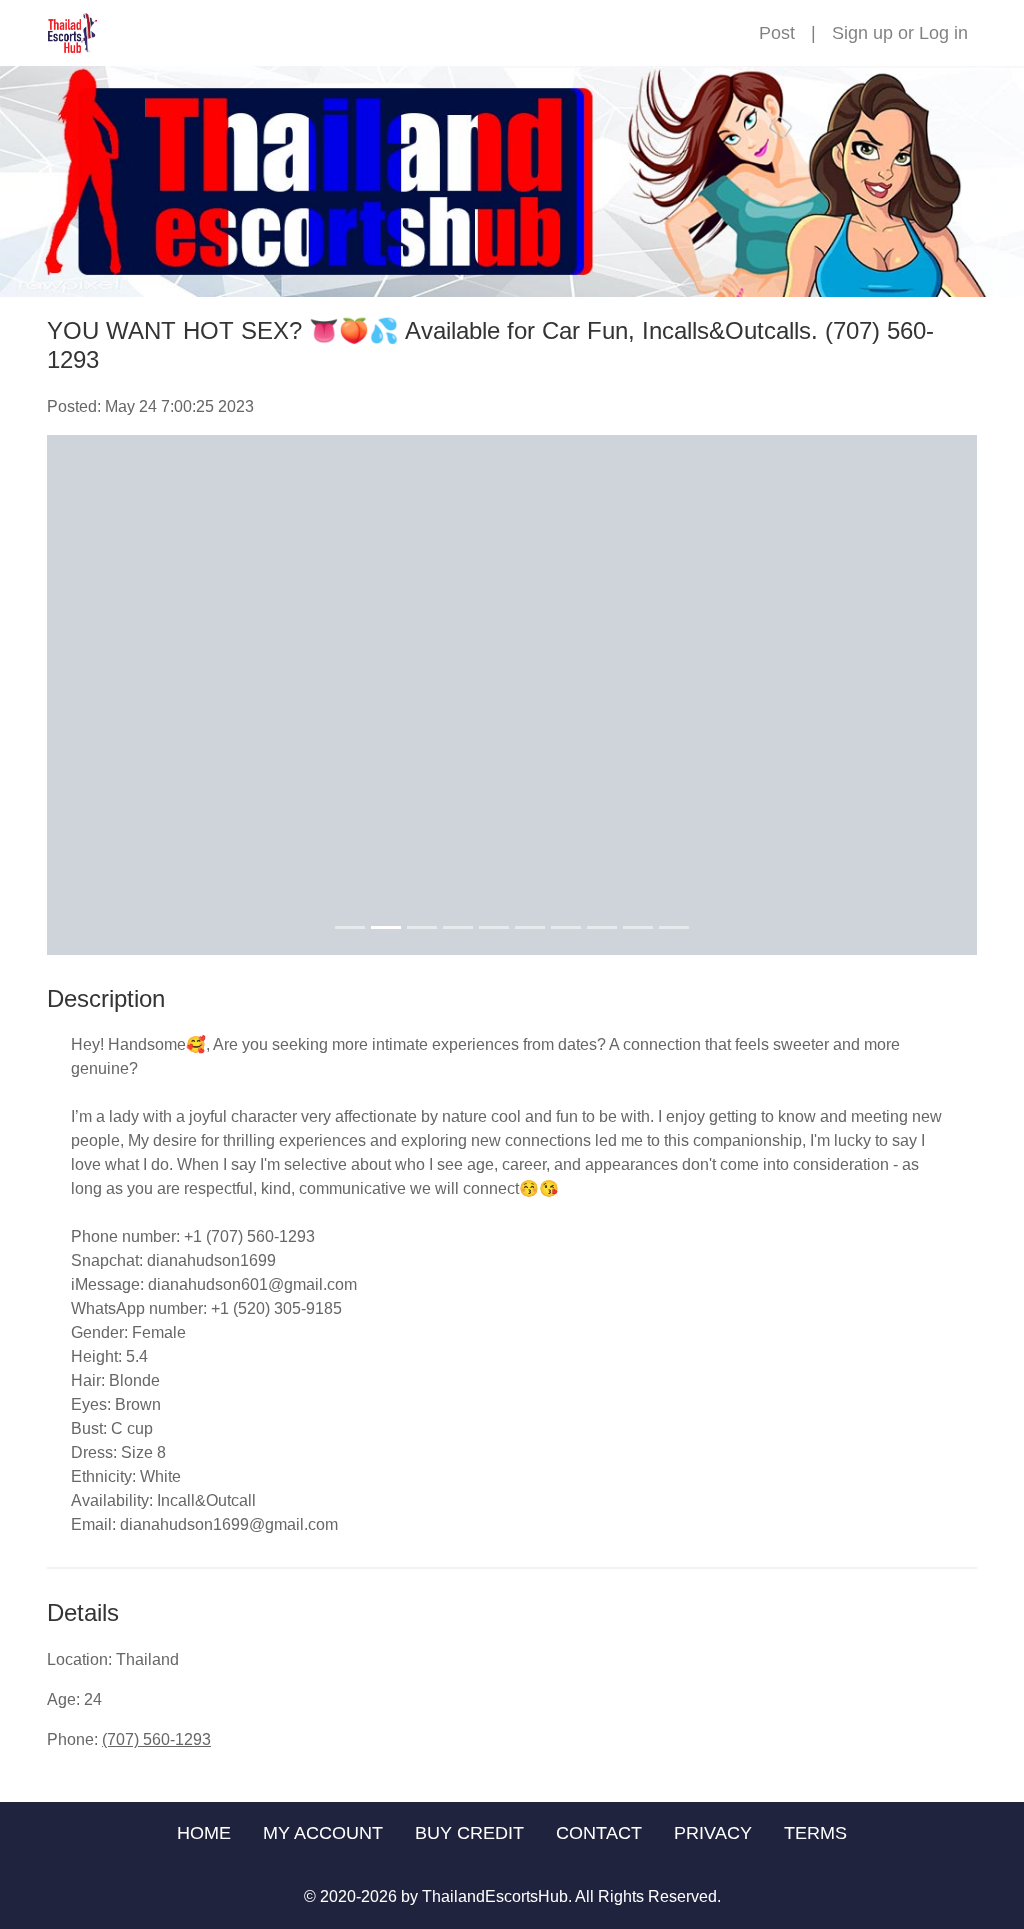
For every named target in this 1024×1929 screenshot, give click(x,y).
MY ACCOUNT (323, 1833)
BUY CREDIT (469, 1833)
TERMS (815, 1833)
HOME (204, 1833)
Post (777, 33)
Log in (943, 33)
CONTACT (599, 1833)
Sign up (862, 33)
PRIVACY (713, 1833)
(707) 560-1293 (156, 1739)
